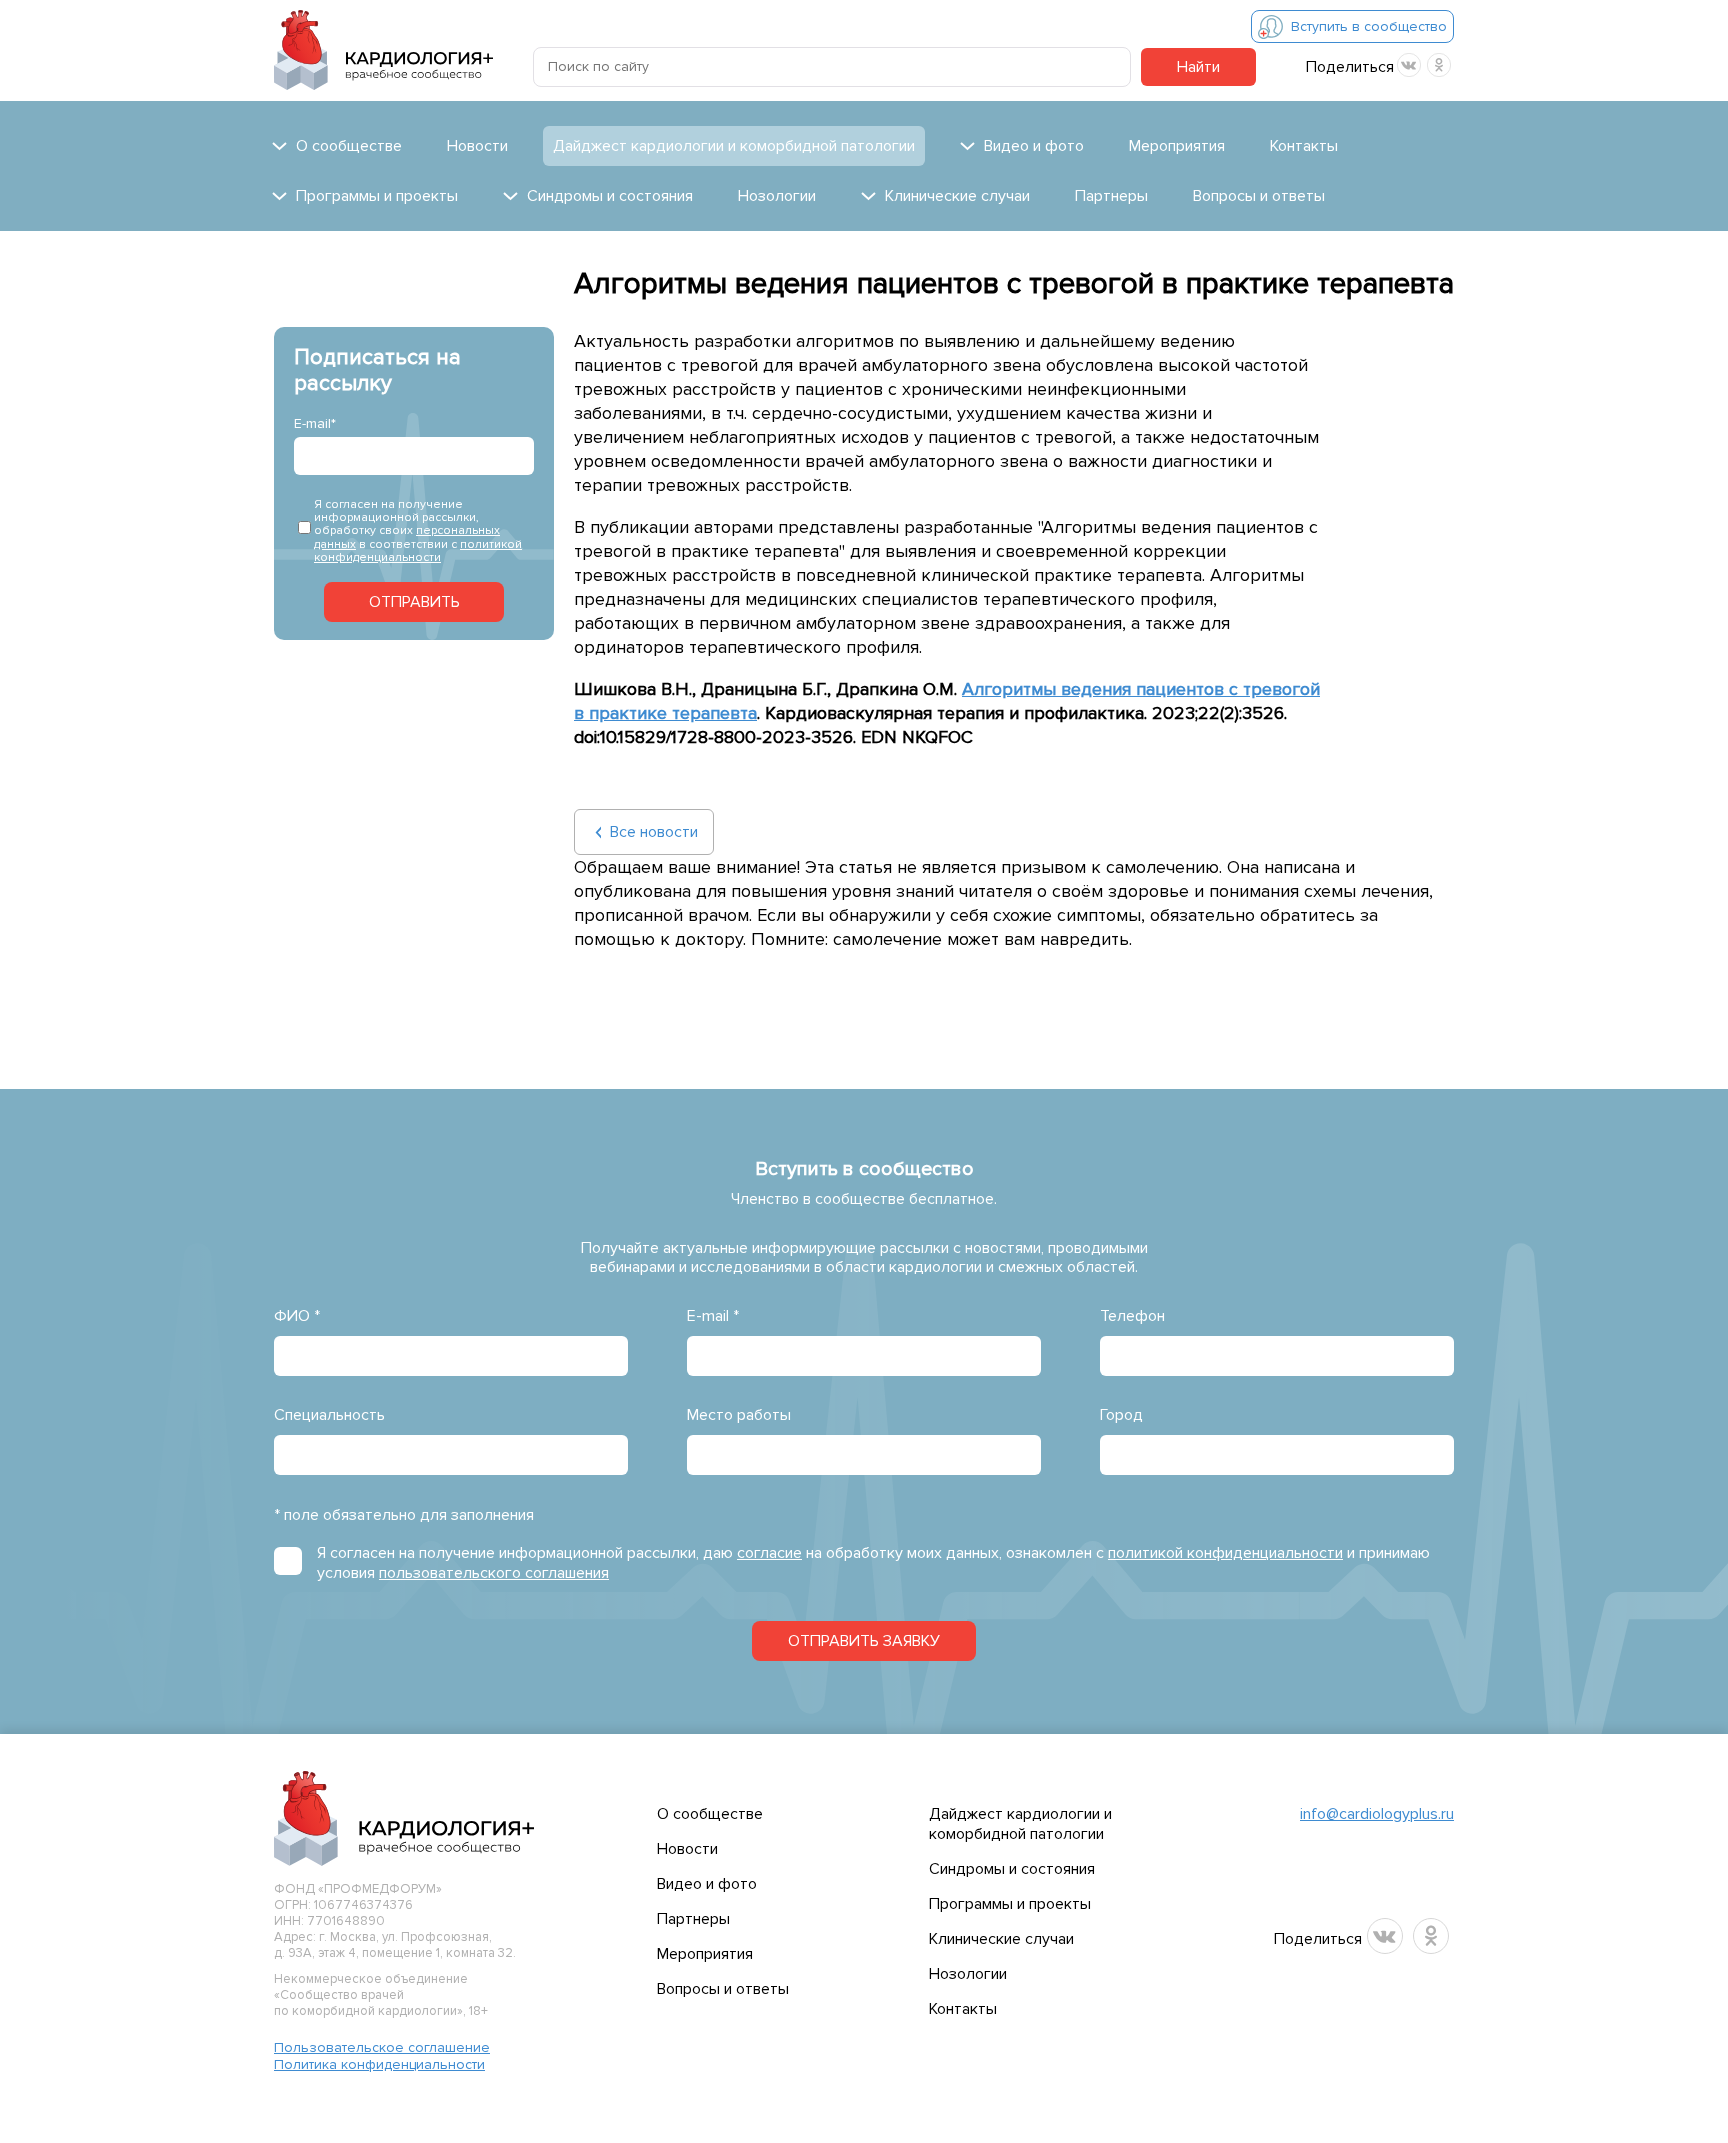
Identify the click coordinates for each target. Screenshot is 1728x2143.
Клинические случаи (1001, 1939)
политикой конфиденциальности (418, 551)
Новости (477, 146)
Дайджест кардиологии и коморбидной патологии (734, 146)
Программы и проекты (1010, 1904)
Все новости (654, 832)
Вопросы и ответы (1259, 196)
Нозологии (777, 196)
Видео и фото (707, 1884)
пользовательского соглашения (494, 1573)
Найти (1198, 67)
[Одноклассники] (1439, 65)
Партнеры (1111, 196)
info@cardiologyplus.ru (1377, 1814)
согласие (769, 1553)
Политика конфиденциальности (379, 2064)
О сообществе (710, 1814)
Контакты (1304, 146)
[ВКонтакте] (1409, 65)
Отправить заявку (864, 1641)
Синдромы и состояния (1012, 1869)
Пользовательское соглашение (382, 2047)
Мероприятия (1177, 146)
